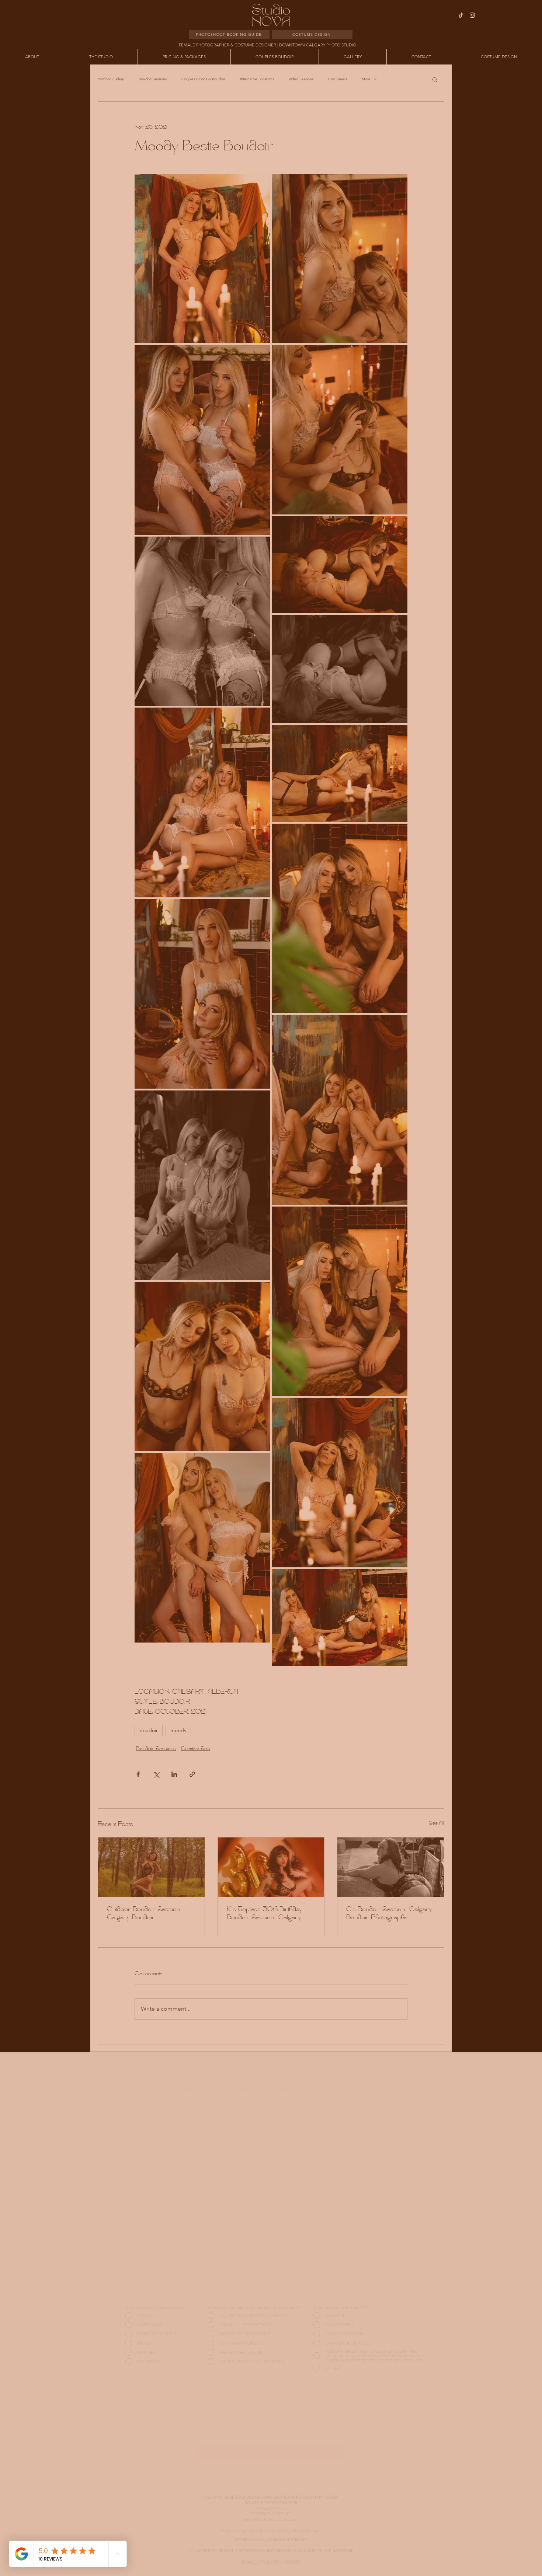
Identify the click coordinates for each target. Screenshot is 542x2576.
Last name (338, 112)
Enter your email (344, 145)
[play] (299, 44)
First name (338, 79)
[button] (434, 26)
